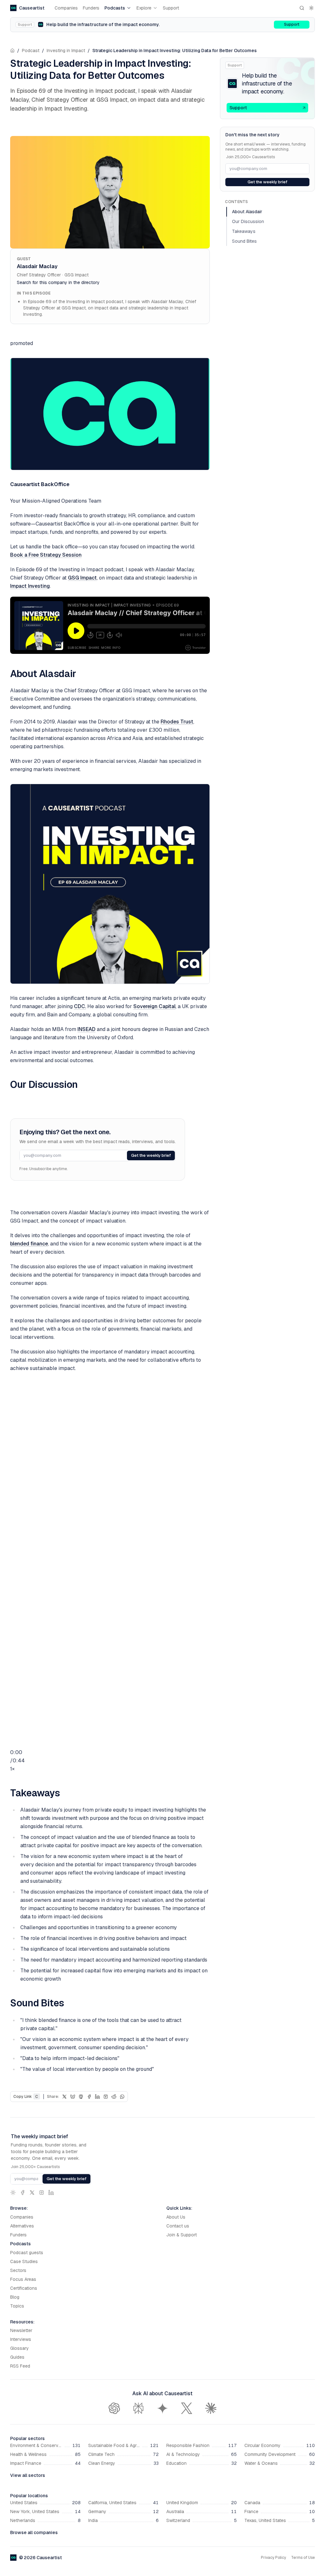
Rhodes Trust (177, 722)
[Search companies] (302, 8)
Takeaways (244, 231)
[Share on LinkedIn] (97, 2097)
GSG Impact (82, 578)
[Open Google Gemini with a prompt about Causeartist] (162, 2408)
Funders (91, 8)
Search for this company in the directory (58, 282)
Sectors (18, 2270)
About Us (176, 2217)
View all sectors (28, 2475)
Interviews (21, 2339)
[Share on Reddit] (114, 2097)
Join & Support (182, 2235)
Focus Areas (23, 2279)
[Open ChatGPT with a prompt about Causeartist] (114, 2408)
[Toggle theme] (311, 8)
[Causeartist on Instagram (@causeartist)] (42, 2193)
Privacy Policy (273, 2558)
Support (171, 8)
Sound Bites (244, 241)
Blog (15, 2297)
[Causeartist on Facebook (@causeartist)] (23, 2193)
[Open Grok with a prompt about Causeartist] (187, 2408)
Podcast (31, 51)
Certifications (24, 2288)
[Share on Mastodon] (81, 2097)
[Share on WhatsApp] (122, 2097)
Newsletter (21, 2330)
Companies (66, 8)
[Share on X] (64, 2097)
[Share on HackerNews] (106, 2097)
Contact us (178, 2226)
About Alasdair (247, 212)
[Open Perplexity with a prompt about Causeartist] (138, 2408)
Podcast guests (27, 2253)
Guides (17, 2357)
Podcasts (115, 8)
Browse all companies (34, 2532)
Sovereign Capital (154, 1006)
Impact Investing (30, 586)
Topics (17, 2306)
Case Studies (24, 2261)
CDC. (80, 1006)
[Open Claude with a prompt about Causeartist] (211, 2408)
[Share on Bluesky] (73, 2097)
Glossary (20, 2348)
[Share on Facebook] (89, 2097)
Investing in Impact (66, 51)
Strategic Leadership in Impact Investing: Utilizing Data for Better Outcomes (175, 51)
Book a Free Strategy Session (46, 555)
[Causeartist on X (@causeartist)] (32, 2193)
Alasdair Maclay (37, 266)
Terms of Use (303, 2558)
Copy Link (26, 2097)
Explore (144, 8)
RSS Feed (20, 2366)
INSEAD (86, 1029)
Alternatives (22, 2226)
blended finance (29, 1244)
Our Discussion (248, 221)
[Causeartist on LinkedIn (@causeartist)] (51, 2193)
